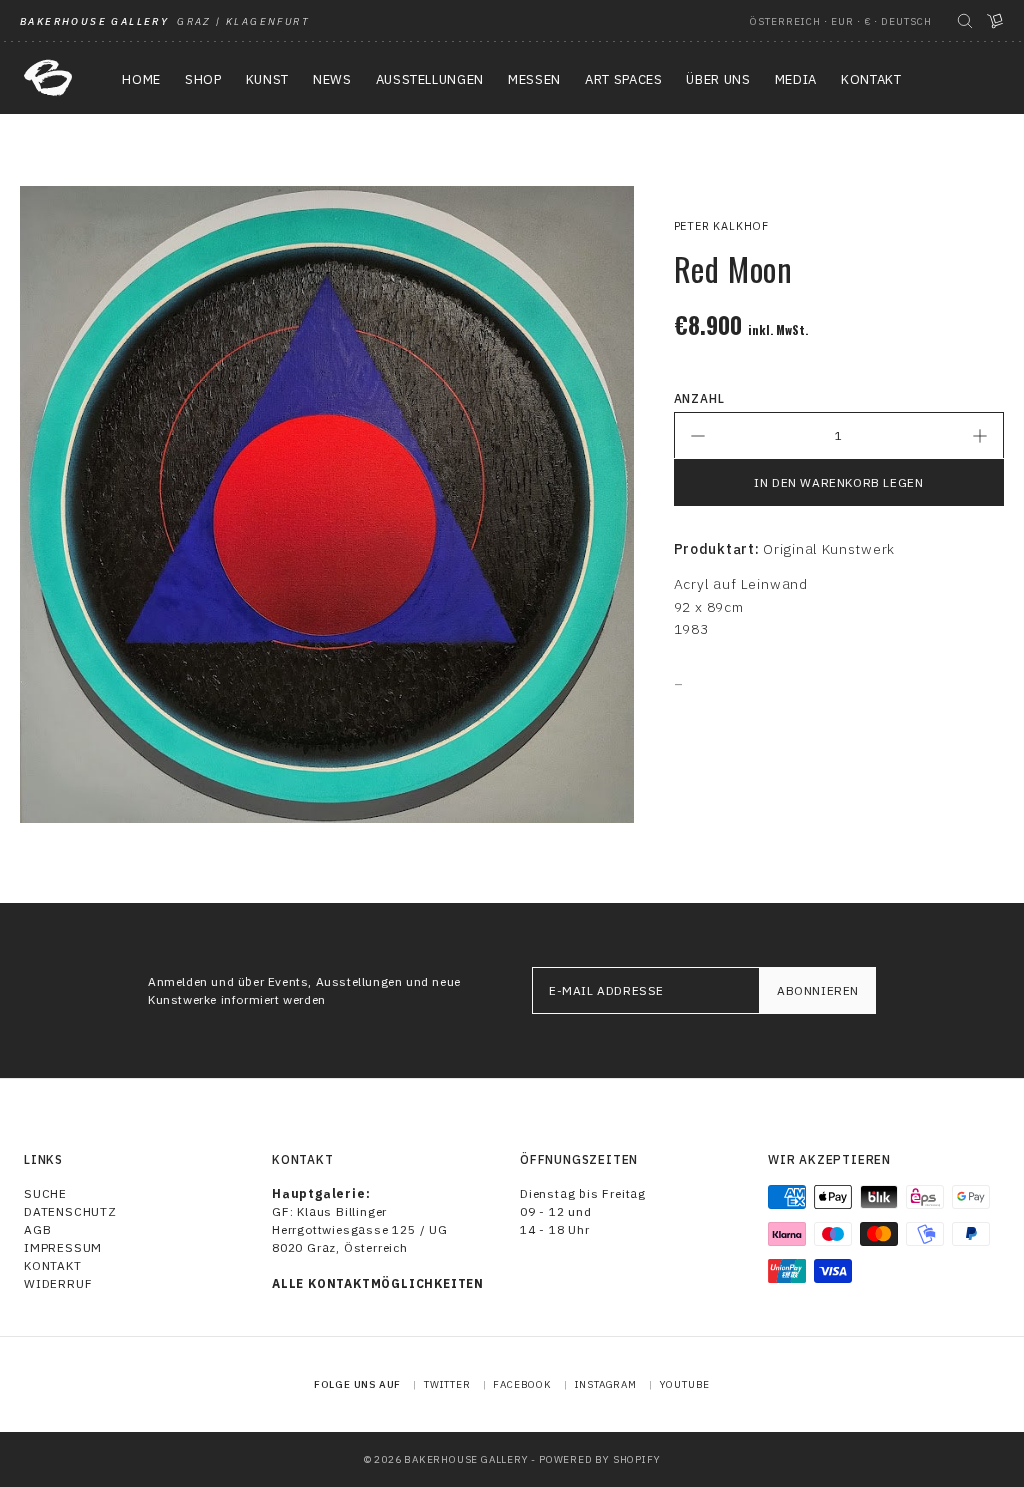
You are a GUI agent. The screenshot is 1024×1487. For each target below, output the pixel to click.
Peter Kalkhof (721, 226)
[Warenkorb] (995, 21)
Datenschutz (70, 1211)
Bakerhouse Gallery (466, 1459)
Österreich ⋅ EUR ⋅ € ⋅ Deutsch (841, 21)
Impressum (63, 1247)
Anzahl (699, 398)
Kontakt (53, 1265)
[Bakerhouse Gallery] (48, 78)
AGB (37, 1229)
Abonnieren (818, 990)
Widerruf (58, 1283)
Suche (45, 1193)
